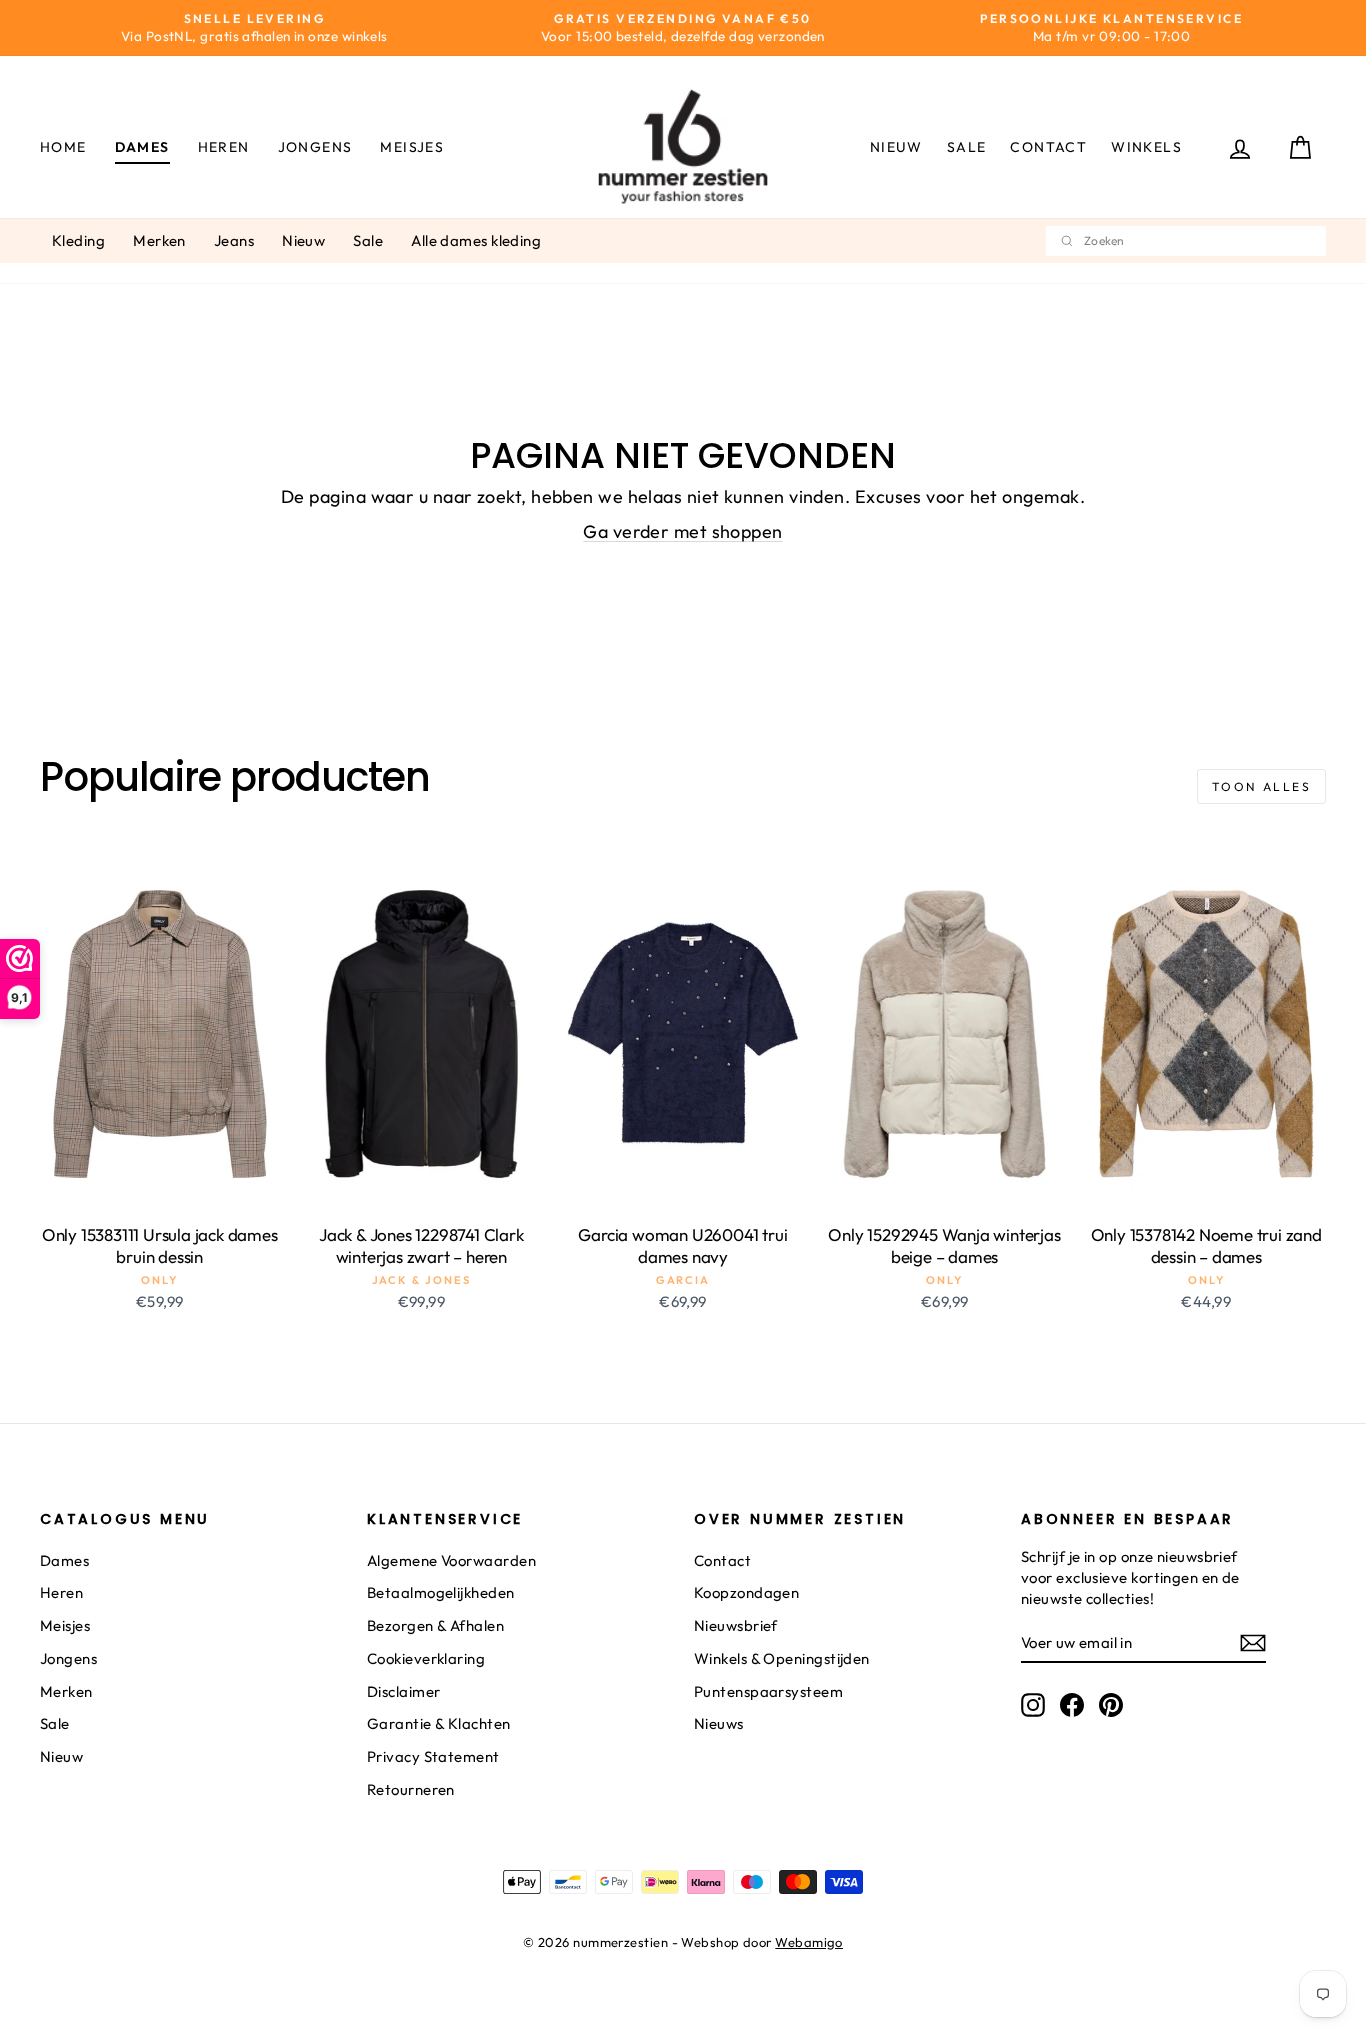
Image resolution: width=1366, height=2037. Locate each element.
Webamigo (809, 1942)
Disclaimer (404, 1691)
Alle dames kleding (476, 240)
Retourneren (411, 1789)
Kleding (78, 240)
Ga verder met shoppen (682, 531)
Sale (967, 147)
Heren (224, 147)
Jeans (234, 240)
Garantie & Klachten (439, 1723)
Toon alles (1261, 786)
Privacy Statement (433, 1756)
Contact (1048, 147)
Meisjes (412, 147)
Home (63, 147)
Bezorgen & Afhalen (435, 1625)
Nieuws (719, 1723)
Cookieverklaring (426, 1658)
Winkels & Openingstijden (782, 1658)
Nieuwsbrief (736, 1625)
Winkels (1146, 147)
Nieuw (896, 147)
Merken (159, 240)
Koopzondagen (746, 1592)
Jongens (315, 147)
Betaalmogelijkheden (441, 1592)
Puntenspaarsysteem (768, 1691)
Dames (142, 147)
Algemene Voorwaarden (451, 1560)
